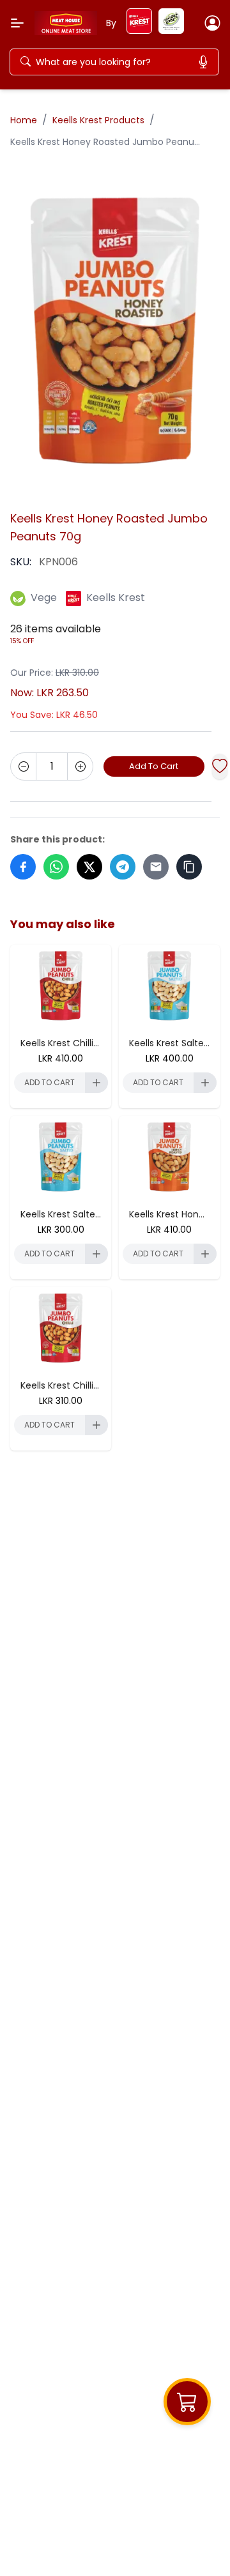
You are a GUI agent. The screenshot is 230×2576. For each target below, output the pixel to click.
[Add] (80, 766)
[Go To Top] (197, 2543)
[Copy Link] (189, 867)
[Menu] (17, 23)
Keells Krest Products (98, 120)
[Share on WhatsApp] (56, 867)
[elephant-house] (171, 30)
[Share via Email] (156, 867)
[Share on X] (89, 867)
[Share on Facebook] (23, 867)
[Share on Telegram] (123, 867)
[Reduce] (24, 766)
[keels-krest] (139, 30)
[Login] (212, 23)
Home (24, 120)
